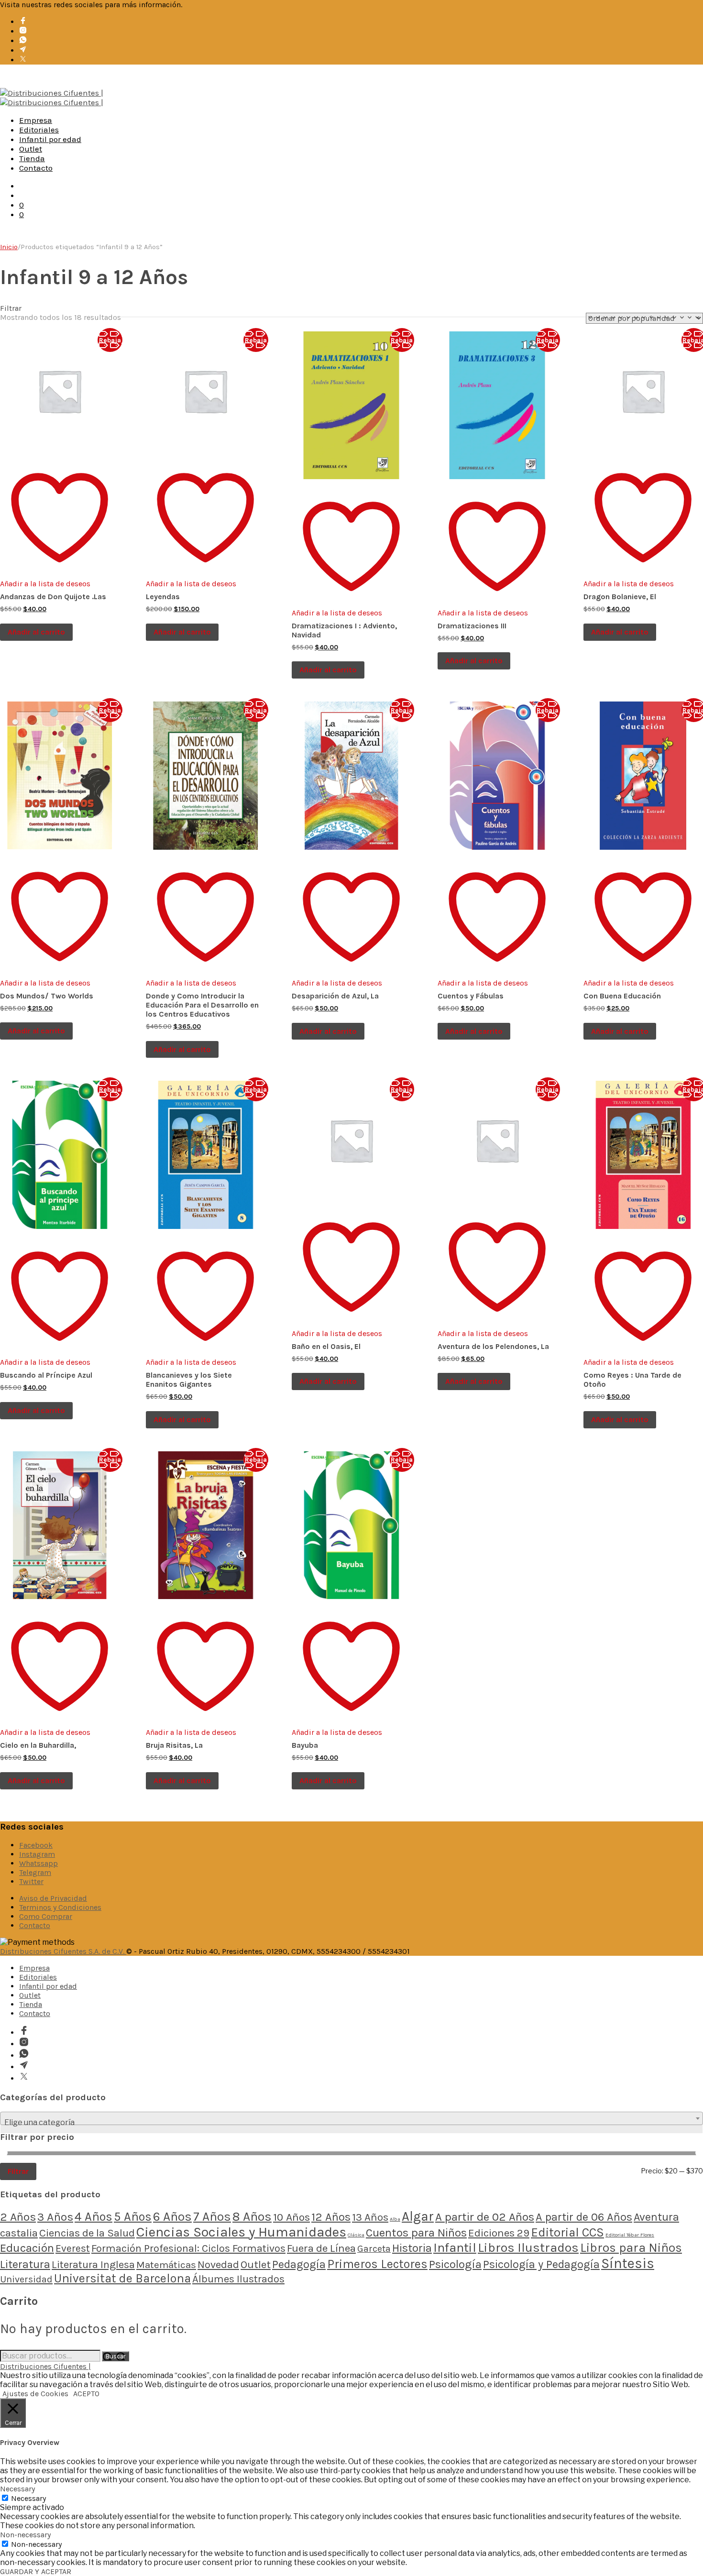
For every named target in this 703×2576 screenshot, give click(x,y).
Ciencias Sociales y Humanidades (241, 2232)
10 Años (291, 2217)
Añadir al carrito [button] (36, 632)
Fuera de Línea (321, 2248)
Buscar (115, 2356)
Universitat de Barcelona (122, 2278)
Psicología (455, 2264)
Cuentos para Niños (416, 2233)
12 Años (331, 2217)
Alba (395, 2219)
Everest (73, 2248)
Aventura (656, 2217)
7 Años (212, 2217)
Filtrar (18, 2171)
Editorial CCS (567, 2232)
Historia (412, 2248)
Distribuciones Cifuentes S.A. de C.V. (63, 1951)
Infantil (455, 2247)
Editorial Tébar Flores (630, 2235)
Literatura (25, 2264)
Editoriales (39, 130)
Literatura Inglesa (93, 2265)
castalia (19, 2233)
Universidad (26, 2279)
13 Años (370, 2217)
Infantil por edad (50, 139)
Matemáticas (166, 2265)
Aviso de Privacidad (53, 1898)
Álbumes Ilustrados (238, 2279)
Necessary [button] (17, 2489)
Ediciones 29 (499, 2233)
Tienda (32, 158)
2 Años (18, 2217)
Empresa (36, 120)
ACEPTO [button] (86, 2394)
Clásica (356, 2235)
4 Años (93, 2216)
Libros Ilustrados (528, 2248)
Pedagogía (299, 2264)
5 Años (133, 2216)
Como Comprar (46, 1916)
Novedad (218, 2265)
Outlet (31, 149)
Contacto (36, 168)
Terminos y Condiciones (60, 1907)
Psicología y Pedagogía (541, 2264)
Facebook (36, 1845)
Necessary (28, 2498)
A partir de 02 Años (485, 2217)
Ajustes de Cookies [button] (35, 2394)
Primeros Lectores (377, 2264)
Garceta (374, 2249)
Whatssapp (38, 1863)
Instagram (37, 1854)
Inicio (9, 247)
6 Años (172, 2217)
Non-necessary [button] (25, 2535)
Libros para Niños (631, 2248)
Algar (418, 2216)
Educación (27, 2248)
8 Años (252, 2217)
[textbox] (351, 2123)
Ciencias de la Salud (87, 2233)
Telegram (35, 1872)
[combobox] (351, 2118)
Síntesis (628, 2263)
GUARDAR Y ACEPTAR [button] (36, 2571)
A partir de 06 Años (584, 2217)
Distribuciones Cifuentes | (45, 2366)
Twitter (31, 1881)
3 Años (55, 2217)
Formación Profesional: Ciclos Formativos (188, 2248)
